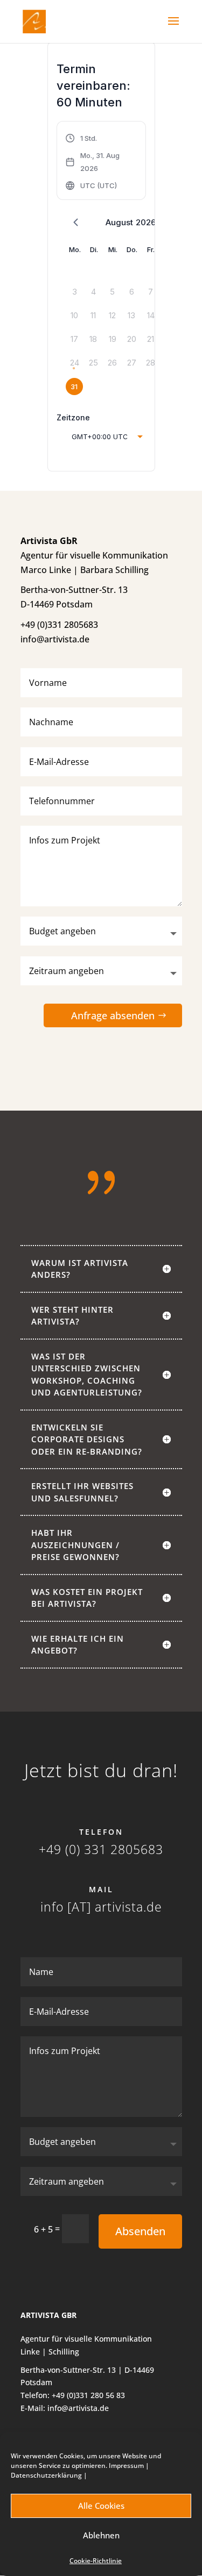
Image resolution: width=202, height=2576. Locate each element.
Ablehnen (101, 2535)
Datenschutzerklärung (46, 2475)
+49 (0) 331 (73, 1849)
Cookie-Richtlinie (96, 2561)
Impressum (126, 2466)
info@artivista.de (78, 2408)
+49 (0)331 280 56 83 (88, 2395)
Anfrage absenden (113, 1015)
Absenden (140, 2231)
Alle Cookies (101, 2506)
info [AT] (66, 1907)
